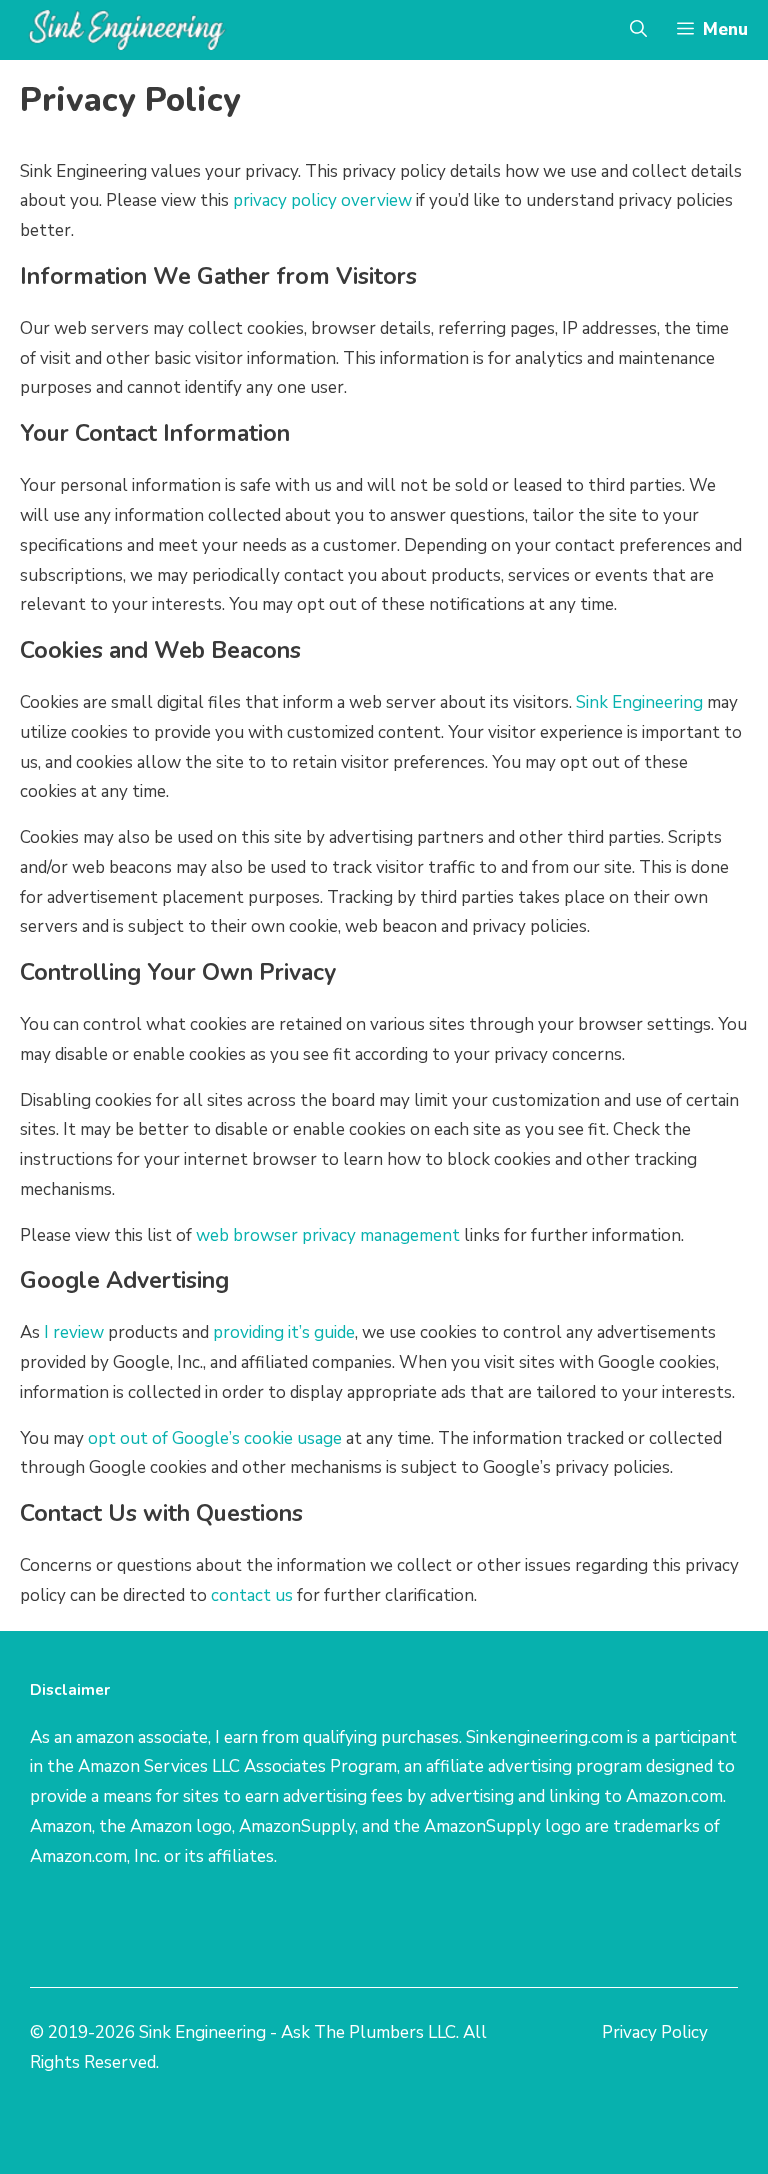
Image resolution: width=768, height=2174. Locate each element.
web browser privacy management (328, 1235)
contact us (252, 1595)
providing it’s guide (284, 1332)
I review (74, 1332)
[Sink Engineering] (127, 30)
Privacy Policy (655, 2032)
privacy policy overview (322, 200)
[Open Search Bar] (638, 30)
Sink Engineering (639, 702)
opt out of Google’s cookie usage (215, 1438)
